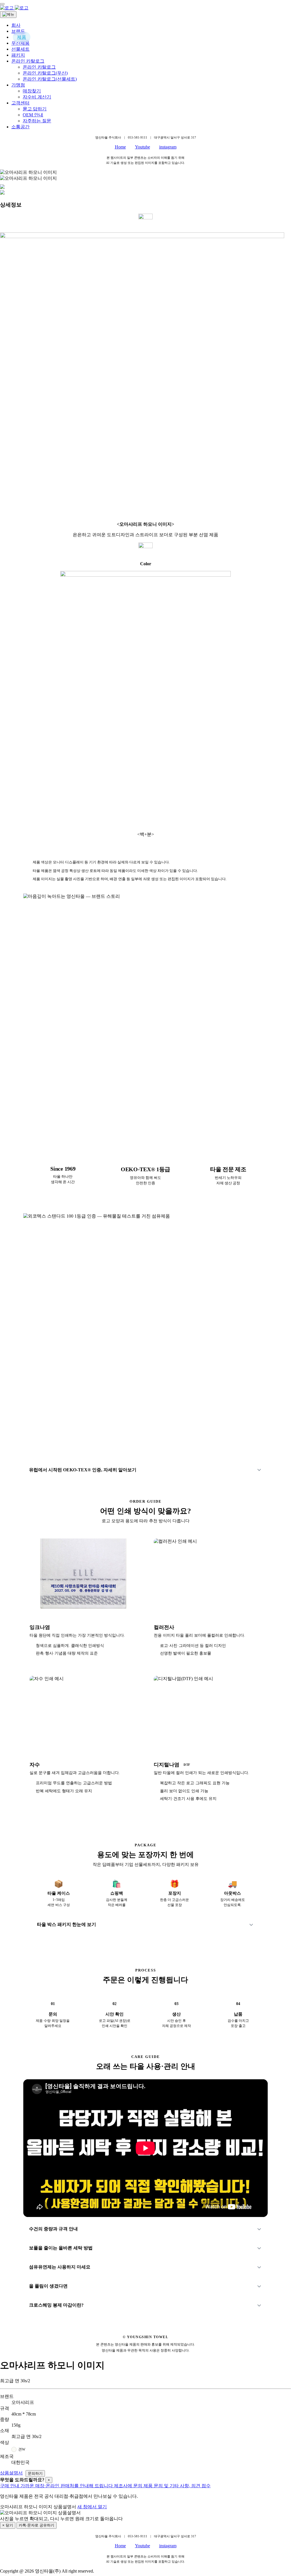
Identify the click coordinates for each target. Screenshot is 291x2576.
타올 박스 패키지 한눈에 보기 (66, 1924)
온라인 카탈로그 (28, 61)
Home (120, 147)
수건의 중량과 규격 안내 (53, 2229)
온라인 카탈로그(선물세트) (50, 79)
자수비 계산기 (37, 97)
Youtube (143, 147)
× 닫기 (8, 2525)
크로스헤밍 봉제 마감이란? (56, 2305)
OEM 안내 (33, 115)
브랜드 (18, 31)
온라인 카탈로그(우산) (45, 73)
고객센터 (20, 103)
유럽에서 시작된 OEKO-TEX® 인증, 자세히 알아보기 (83, 1470)
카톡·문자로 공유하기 (37, 2525)
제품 (22, 37)
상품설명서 (11, 2473)
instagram (168, 147)
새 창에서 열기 (92, 2507)
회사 (16, 25)
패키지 (18, 55)
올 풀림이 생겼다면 (48, 2286)
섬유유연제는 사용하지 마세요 (60, 2267)
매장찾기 (32, 91)
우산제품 (20, 43)
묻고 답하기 (35, 109)
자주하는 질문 (37, 121)
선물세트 (20, 49)
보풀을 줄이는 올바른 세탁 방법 (61, 2248)
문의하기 (35, 2473)
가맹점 (18, 85)
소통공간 (20, 127)
